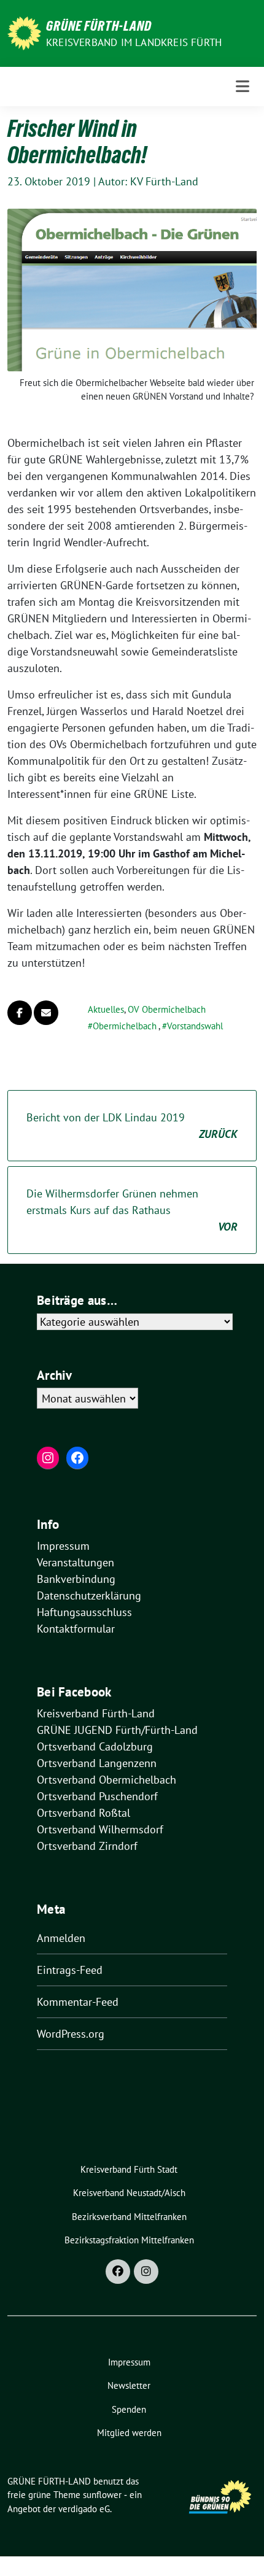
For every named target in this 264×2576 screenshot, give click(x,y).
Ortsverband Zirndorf (87, 1846)
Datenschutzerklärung (89, 1595)
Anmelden (61, 1938)
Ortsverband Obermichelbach (107, 1780)
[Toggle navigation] (243, 86)
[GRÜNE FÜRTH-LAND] (24, 32)
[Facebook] (118, 2272)
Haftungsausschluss (84, 1612)
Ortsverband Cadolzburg (95, 1746)
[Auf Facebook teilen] (20, 1013)
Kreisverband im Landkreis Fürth (134, 42)
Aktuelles (106, 1009)
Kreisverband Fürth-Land (96, 1713)
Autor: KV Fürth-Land (148, 181)
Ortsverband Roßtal (83, 1813)
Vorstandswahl (195, 1026)
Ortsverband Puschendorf (97, 1796)
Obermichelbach (125, 1026)
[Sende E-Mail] (46, 1013)
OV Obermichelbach (167, 1009)
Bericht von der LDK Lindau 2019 (132, 1126)
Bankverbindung (76, 1579)
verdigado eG (84, 2509)
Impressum (63, 1546)
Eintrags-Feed (70, 1970)
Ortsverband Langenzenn (97, 1763)
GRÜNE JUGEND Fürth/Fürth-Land (117, 1730)
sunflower (102, 2495)
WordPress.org (71, 2034)
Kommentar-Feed (78, 2002)
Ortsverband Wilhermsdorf (100, 1829)
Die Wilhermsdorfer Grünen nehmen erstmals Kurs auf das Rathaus (132, 1210)
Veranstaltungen (76, 1562)
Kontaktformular (76, 1629)
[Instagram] (146, 2272)
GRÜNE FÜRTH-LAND (99, 26)
